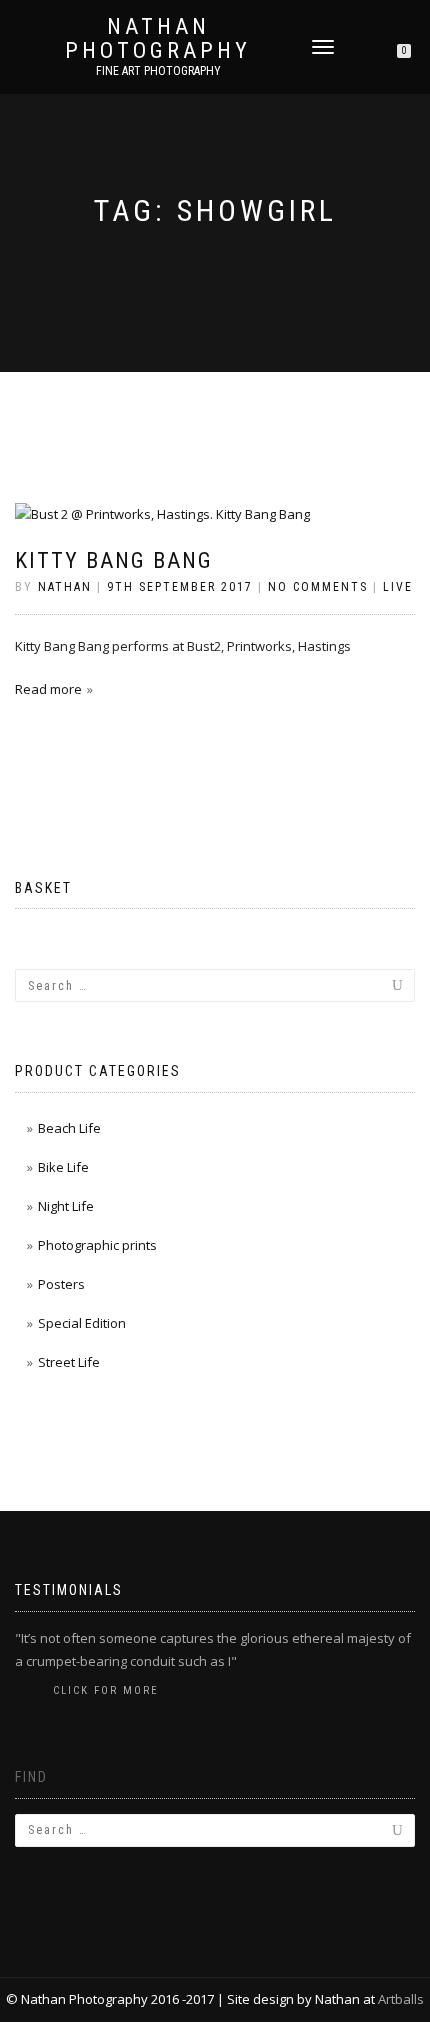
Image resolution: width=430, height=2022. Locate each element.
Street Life (69, 1362)
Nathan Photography (158, 39)
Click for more (106, 1690)
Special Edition (82, 1323)
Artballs (401, 1999)
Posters (61, 1284)
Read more (48, 689)
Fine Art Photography (158, 71)
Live (398, 587)
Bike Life (63, 1167)
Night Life (66, 1206)
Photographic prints (97, 1245)
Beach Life (69, 1128)
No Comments (318, 587)
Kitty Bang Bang (114, 560)
